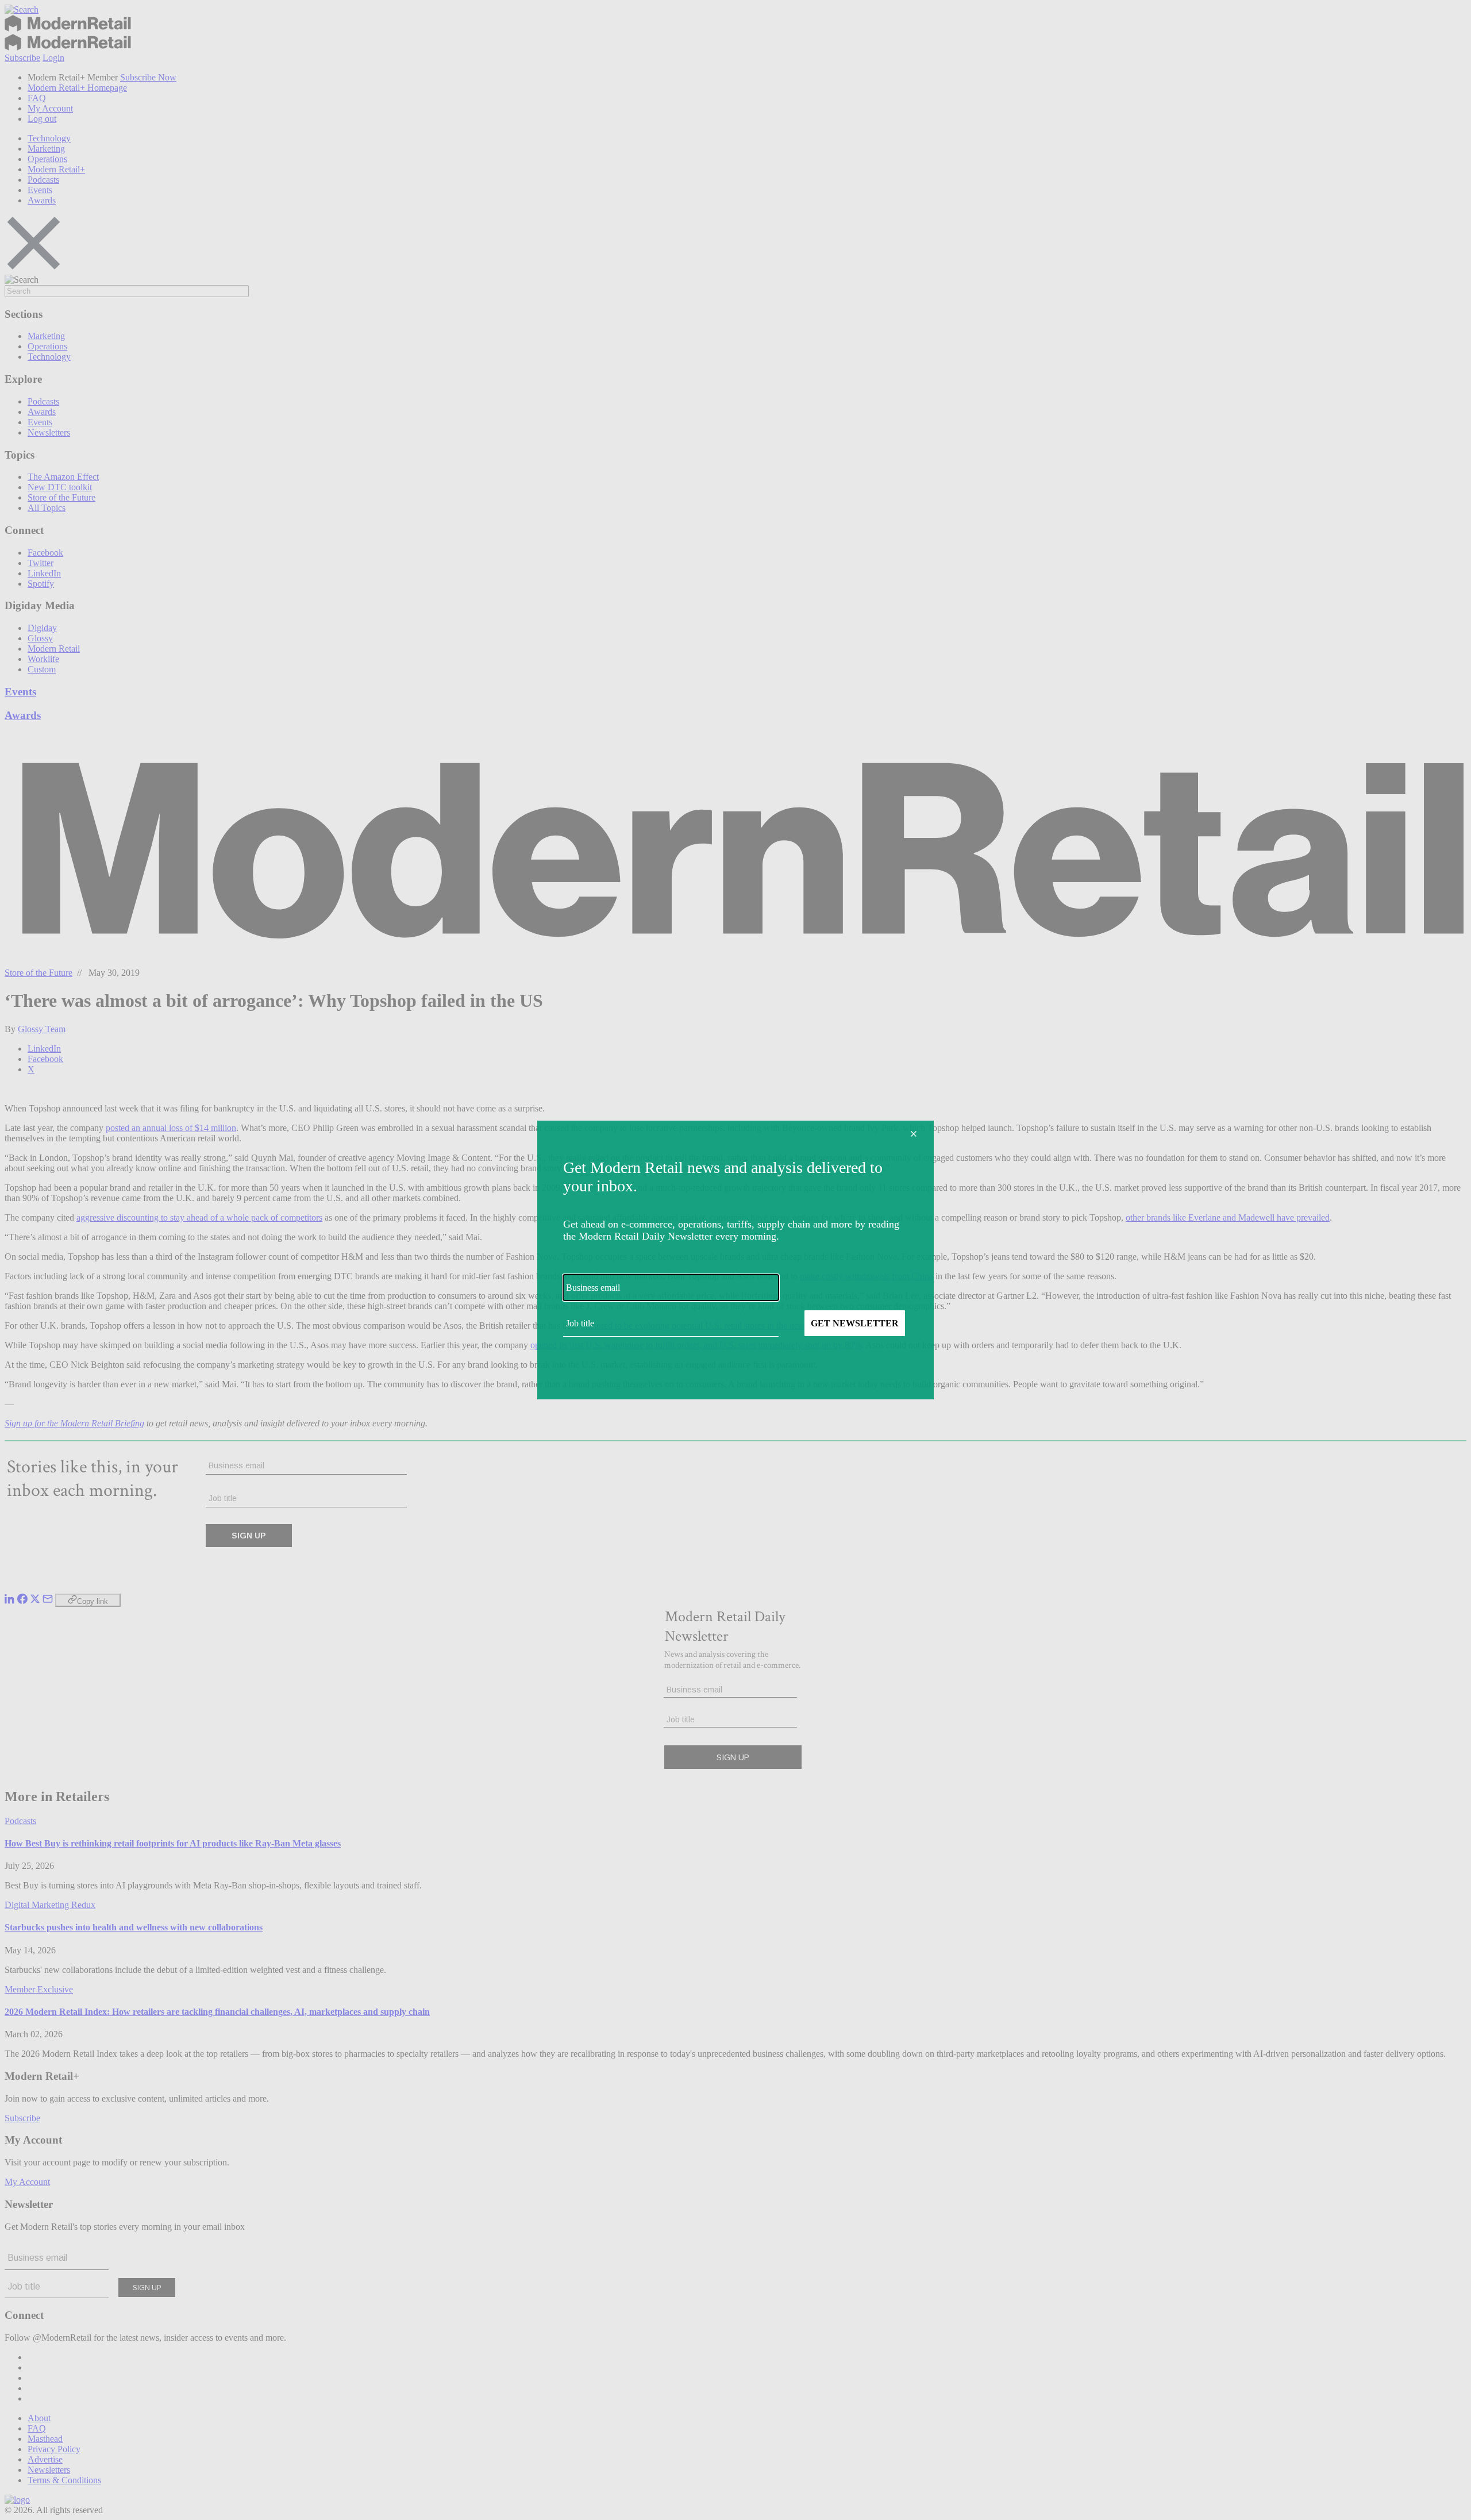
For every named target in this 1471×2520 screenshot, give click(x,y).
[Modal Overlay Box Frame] (735, 1260)
